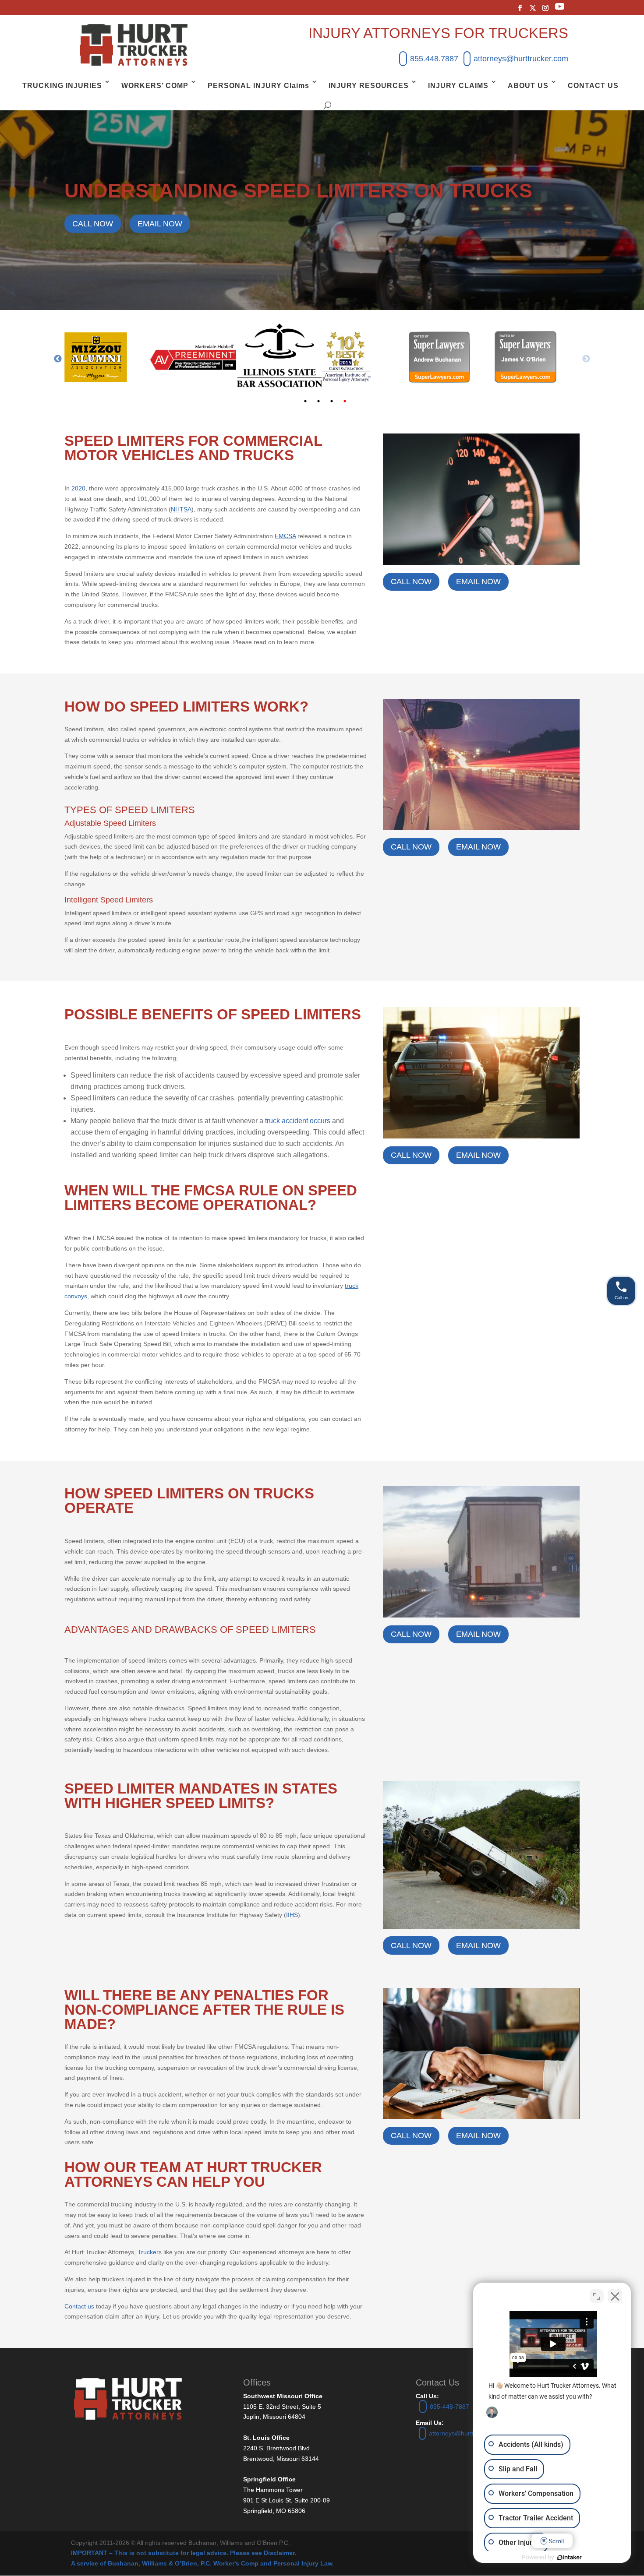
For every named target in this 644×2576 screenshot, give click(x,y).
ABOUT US (528, 86)
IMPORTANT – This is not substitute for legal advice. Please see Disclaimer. (184, 2553)
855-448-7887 (449, 2407)
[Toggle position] (597, 2296)
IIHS (292, 1915)
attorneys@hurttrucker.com (521, 59)
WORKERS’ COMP (155, 86)
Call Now (93, 224)
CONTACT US (593, 86)
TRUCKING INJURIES (62, 86)
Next (586, 359)
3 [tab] (332, 401)
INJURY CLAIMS (458, 86)
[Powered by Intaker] (570, 2558)
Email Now (160, 224)
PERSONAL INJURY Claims (258, 86)
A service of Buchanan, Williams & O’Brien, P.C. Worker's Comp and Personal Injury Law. (202, 2563)
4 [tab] (345, 401)
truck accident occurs (298, 1121)
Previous (58, 359)
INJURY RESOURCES (369, 86)
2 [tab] (318, 401)
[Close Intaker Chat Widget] (615, 2296)
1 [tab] (305, 401)
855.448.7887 (434, 59)
